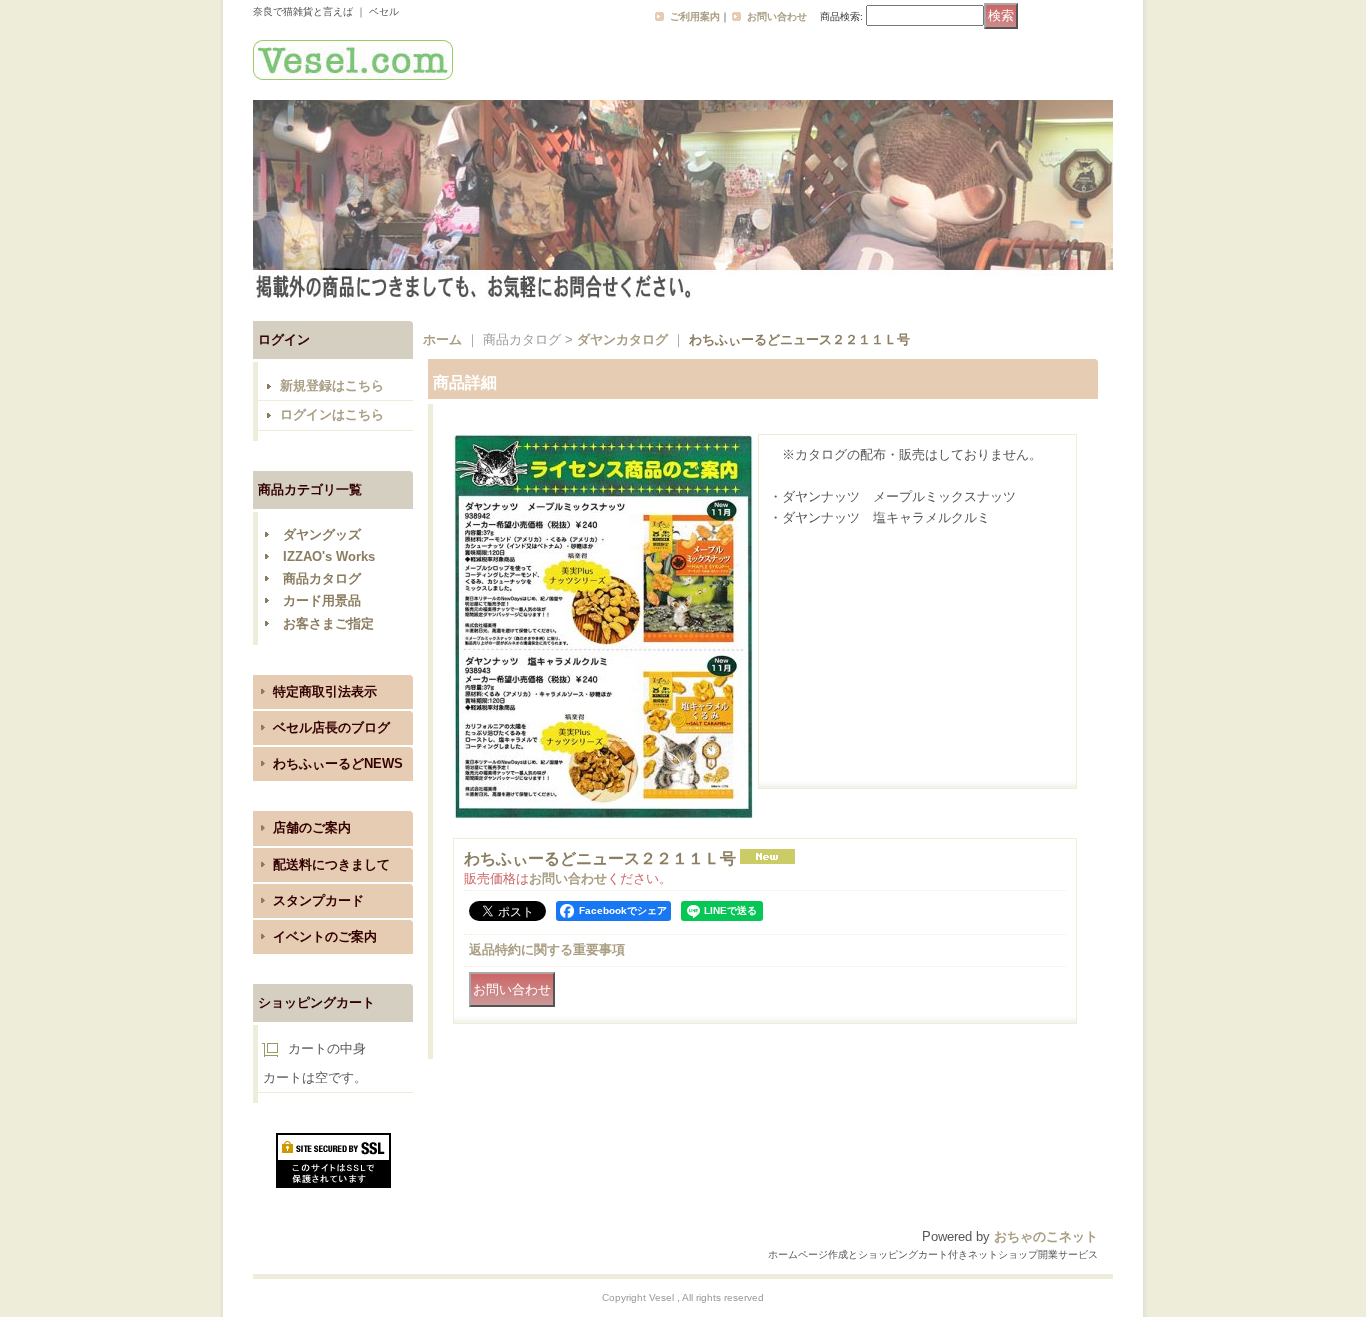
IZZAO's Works (329, 556)
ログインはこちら (332, 414)
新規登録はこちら (332, 385)
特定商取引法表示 (325, 691)
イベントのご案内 (325, 936)
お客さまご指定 (328, 623)
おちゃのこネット (1046, 1236)
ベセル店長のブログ (331, 727)
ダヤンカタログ (622, 339)
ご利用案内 (695, 16)
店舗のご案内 (312, 827)
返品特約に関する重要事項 (547, 949)
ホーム (442, 339)
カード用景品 (322, 600)
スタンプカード (318, 900)
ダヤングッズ (322, 534)
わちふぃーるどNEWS (338, 763)
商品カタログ (322, 578)
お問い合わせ (777, 16)
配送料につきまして (331, 864)
